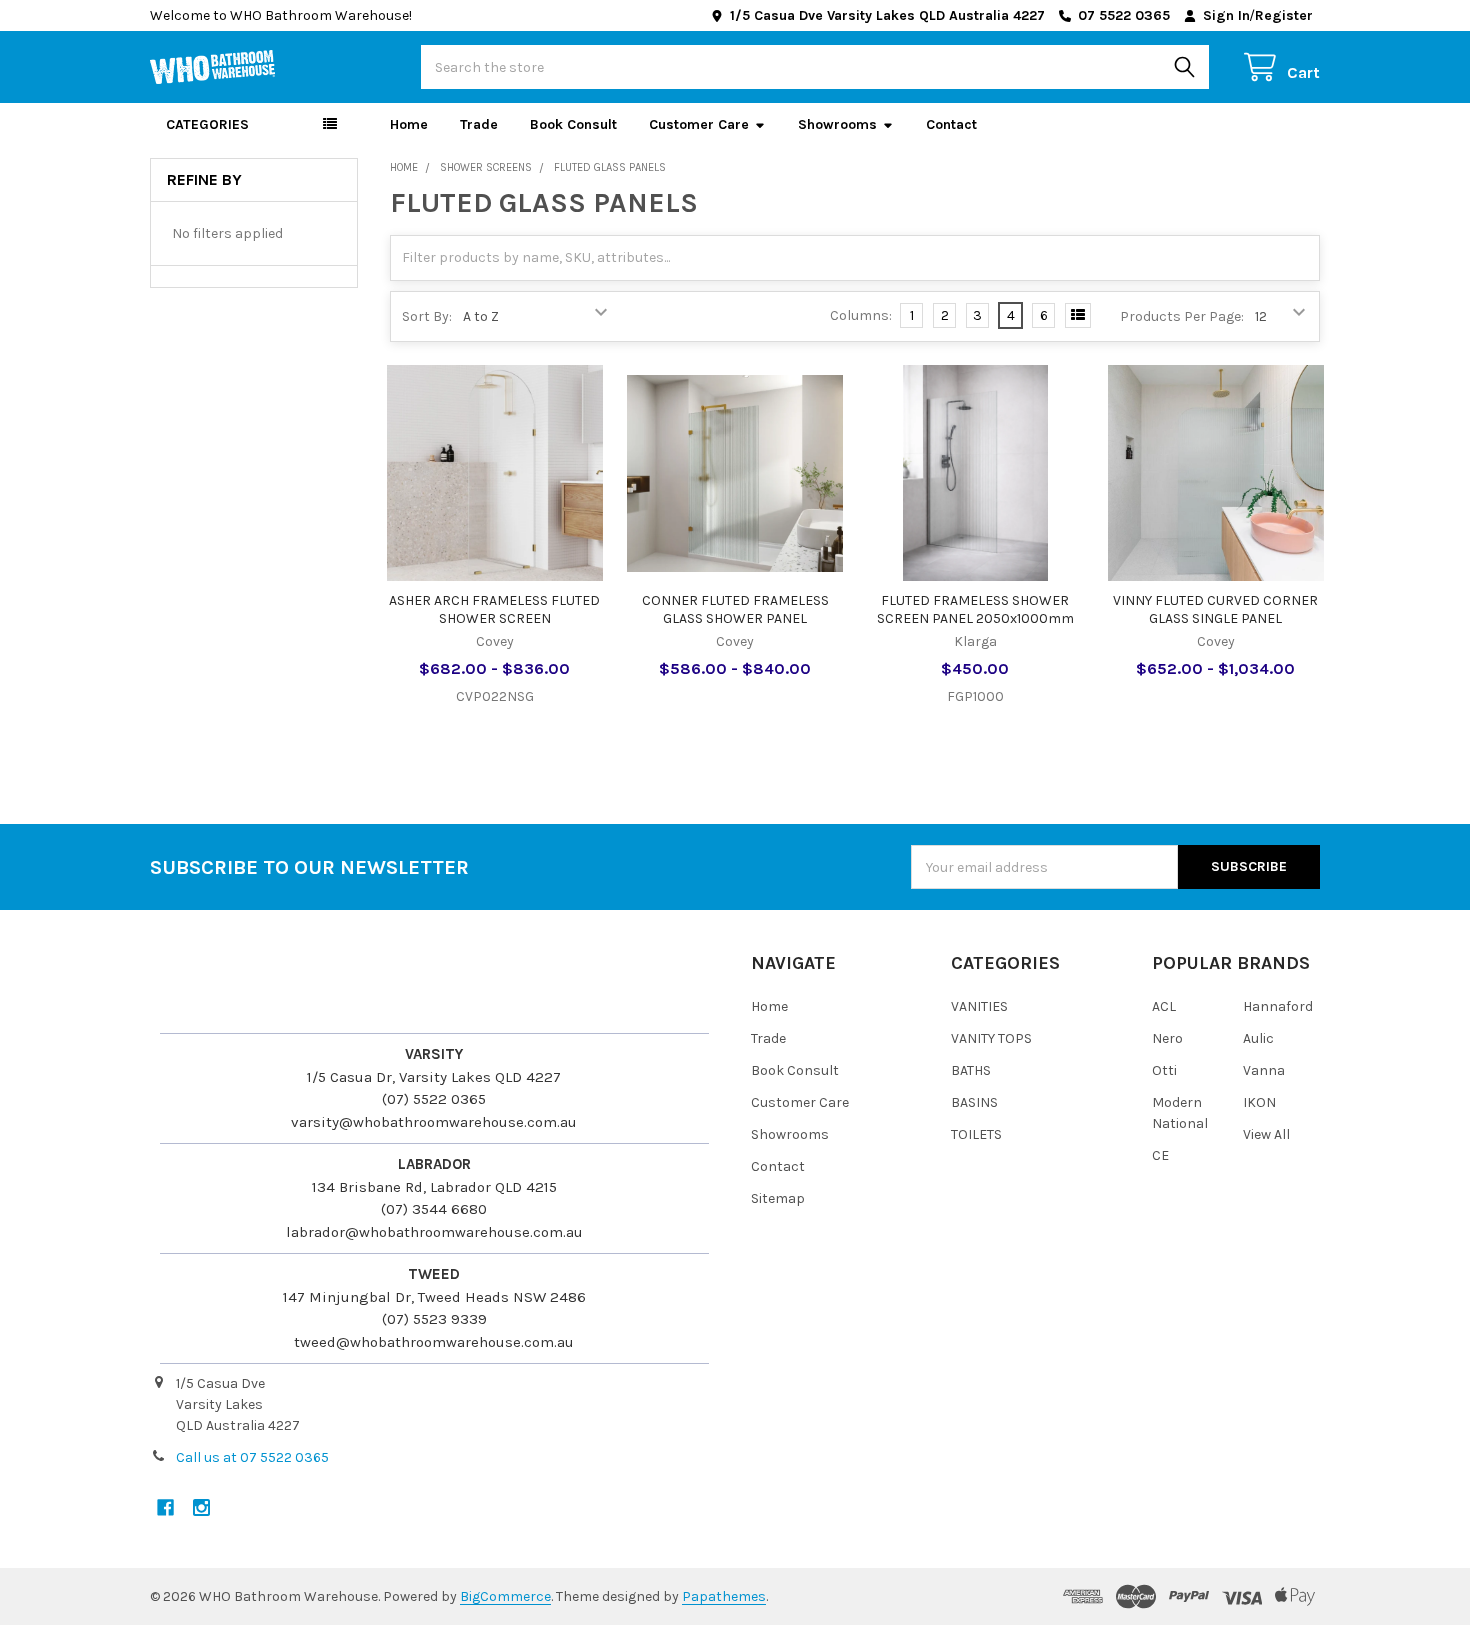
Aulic (1258, 1038)
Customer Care (699, 124)
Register (1284, 15)
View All (1266, 1134)
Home (409, 124)
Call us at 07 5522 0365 (252, 1457)
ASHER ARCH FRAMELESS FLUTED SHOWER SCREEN (494, 609)
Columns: (861, 315)
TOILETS (976, 1134)
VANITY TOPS (991, 1038)
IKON (1259, 1102)
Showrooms (837, 124)
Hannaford (1278, 1006)
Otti (1164, 1070)
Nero (1167, 1038)
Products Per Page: (1182, 316)
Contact (951, 124)
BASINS (974, 1102)
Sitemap (778, 1198)
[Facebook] (165, 1507)
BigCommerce (505, 1596)
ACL (1164, 1006)
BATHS (971, 1070)
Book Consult (573, 124)
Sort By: (427, 316)
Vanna (1264, 1070)
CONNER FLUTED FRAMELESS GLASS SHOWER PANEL (735, 609)
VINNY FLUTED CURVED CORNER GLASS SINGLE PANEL (1215, 609)
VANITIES (979, 1006)
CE (1160, 1155)
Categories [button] (207, 124)
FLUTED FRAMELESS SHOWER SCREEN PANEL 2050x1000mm (975, 609)
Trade (479, 124)
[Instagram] (201, 1507)
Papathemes (724, 1596)
